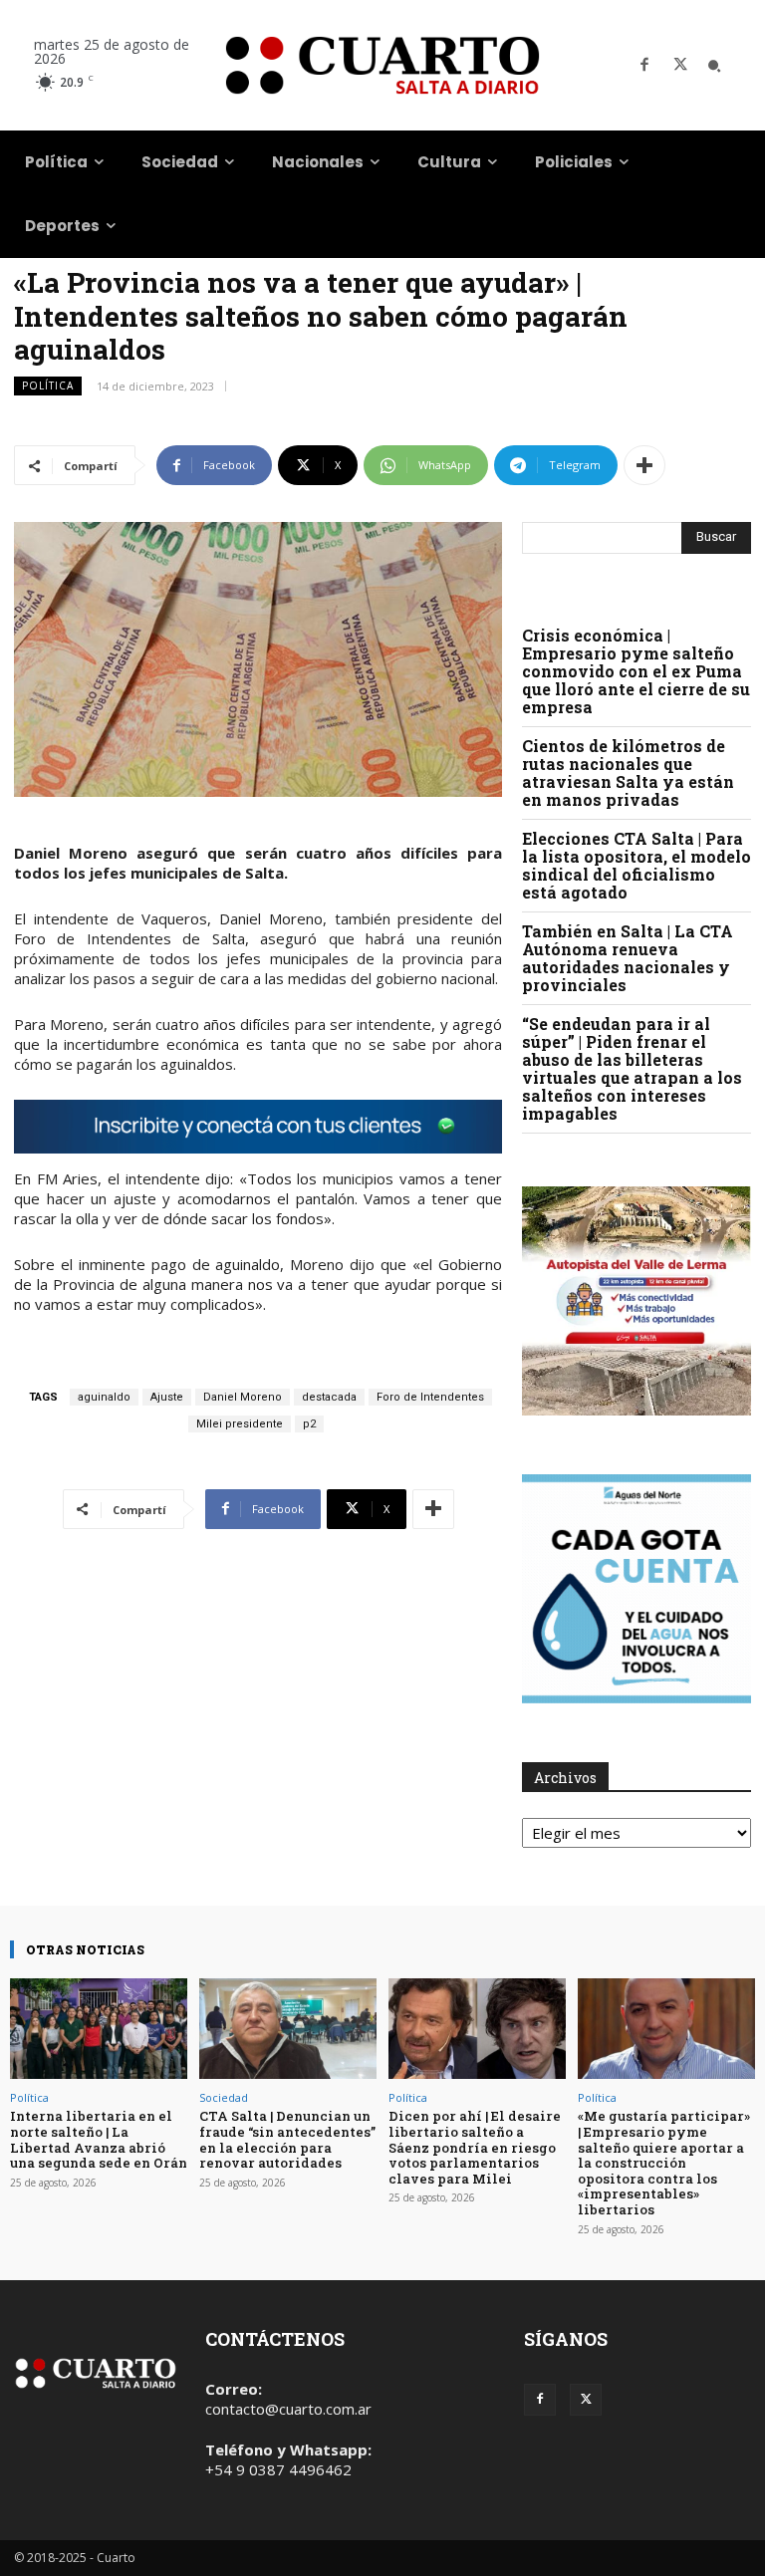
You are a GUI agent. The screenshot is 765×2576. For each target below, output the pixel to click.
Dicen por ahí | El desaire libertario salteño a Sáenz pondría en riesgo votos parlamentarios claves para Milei (475, 2147)
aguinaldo (104, 1397)
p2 (309, 1424)
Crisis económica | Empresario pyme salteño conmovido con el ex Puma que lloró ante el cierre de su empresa (636, 671)
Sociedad (224, 2097)
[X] (680, 66)
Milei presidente (240, 1424)
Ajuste (167, 1397)
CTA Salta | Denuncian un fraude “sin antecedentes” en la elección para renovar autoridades (287, 2139)
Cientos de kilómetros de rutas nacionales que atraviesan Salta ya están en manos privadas (628, 773)
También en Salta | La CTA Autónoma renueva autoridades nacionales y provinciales (628, 958)
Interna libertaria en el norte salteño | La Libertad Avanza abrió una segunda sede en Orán (99, 2139)
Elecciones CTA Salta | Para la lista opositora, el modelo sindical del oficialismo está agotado (637, 865)
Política (48, 386)
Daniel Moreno (243, 1397)
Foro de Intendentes (430, 1397)
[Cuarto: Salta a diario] (382, 65)
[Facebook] (644, 66)
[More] (644, 465)
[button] (714, 66)
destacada (329, 1397)
